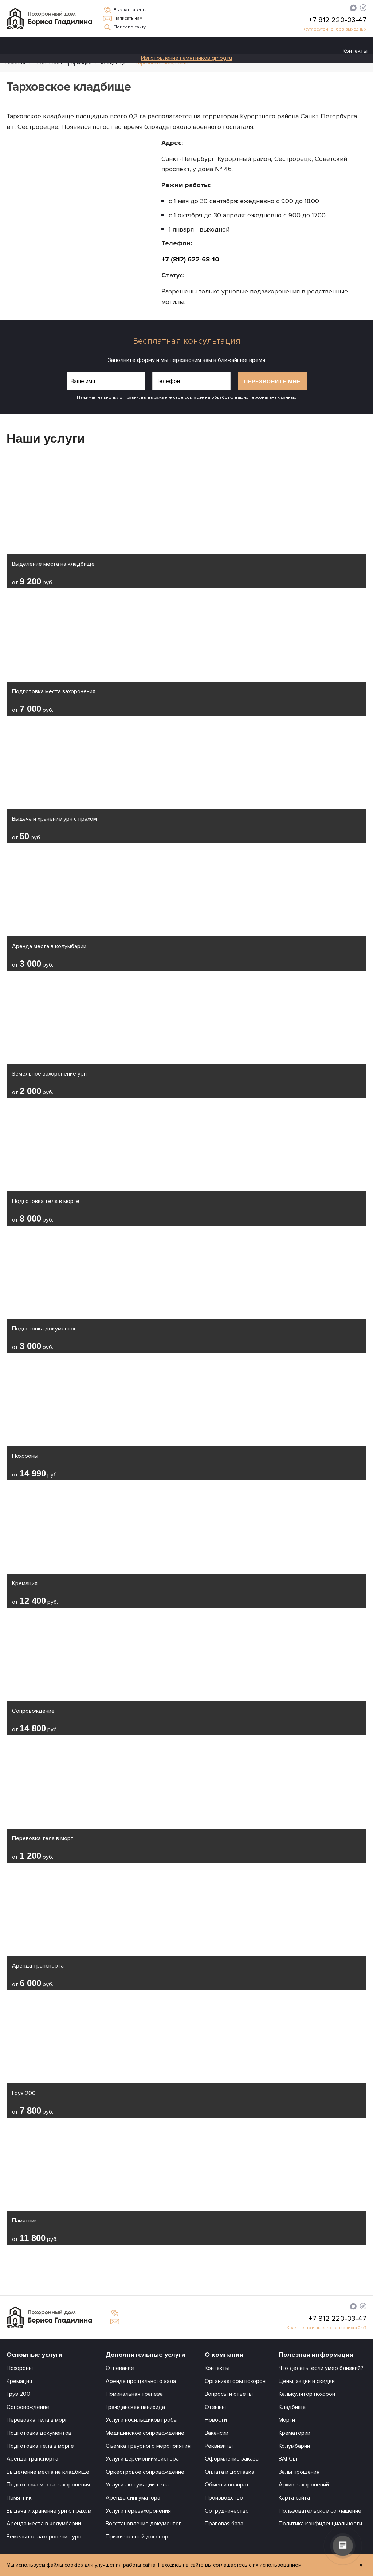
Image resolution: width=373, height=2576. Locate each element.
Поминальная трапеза (134, 2394)
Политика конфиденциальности (320, 2524)
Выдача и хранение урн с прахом (49, 2511)
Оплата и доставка (229, 2472)
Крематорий (295, 2433)
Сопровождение (28, 2407)
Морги (287, 2420)
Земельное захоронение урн (44, 2537)
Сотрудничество (227, 2511)
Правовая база (224, 2524)
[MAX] (353, 9)
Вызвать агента (130, 10)
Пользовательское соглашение (320, 2511)
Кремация (19, 2381)
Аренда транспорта (32, 2459)
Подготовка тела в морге (40, 2446)
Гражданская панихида (135, 2407)
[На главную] (49, 18)
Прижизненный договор (137, 2537)
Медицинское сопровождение (145, 2433)
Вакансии (217, 2433)
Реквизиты (219, 2446)
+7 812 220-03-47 (337, 20)
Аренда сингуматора (133, 2498)
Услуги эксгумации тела (137, 2485)
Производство (224, 2498)
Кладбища (292, 2407)
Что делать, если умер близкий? (321, 2368)
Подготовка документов (39, 2433)
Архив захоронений (304, 2485)
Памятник (19, 2498)
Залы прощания (299, 2472)
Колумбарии (294, 2446)
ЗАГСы (288, 2459)
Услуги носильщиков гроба (141, 2420)
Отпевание (120, 2368)
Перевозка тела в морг (37, 2420)
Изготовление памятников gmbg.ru (186, 58)
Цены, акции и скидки (307, 2381)
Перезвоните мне (272, 382)
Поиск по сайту (130, 27)
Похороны (20, 2368)
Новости (216, 2420)
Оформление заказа (232, 2459)
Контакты (355, 51)
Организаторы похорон (235, 2381)
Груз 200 (18, 2394)
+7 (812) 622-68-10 (190, 259)
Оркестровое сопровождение (145, 2472)
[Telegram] (363, 9)
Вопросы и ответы (229, 2394)
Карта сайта (294, 2498)
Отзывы (215, 2407)
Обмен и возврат (227, 2485)
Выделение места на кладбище (48, 2472)
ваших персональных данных (266, 397)
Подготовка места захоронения (48, 2485)
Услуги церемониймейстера (142, 2459)
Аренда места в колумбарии (44, 2524)
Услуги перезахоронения (138, 2511)
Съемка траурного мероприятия (148, 2446)
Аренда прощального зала (141, 2381)
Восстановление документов (144, 2524)
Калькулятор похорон (307, 2394)
